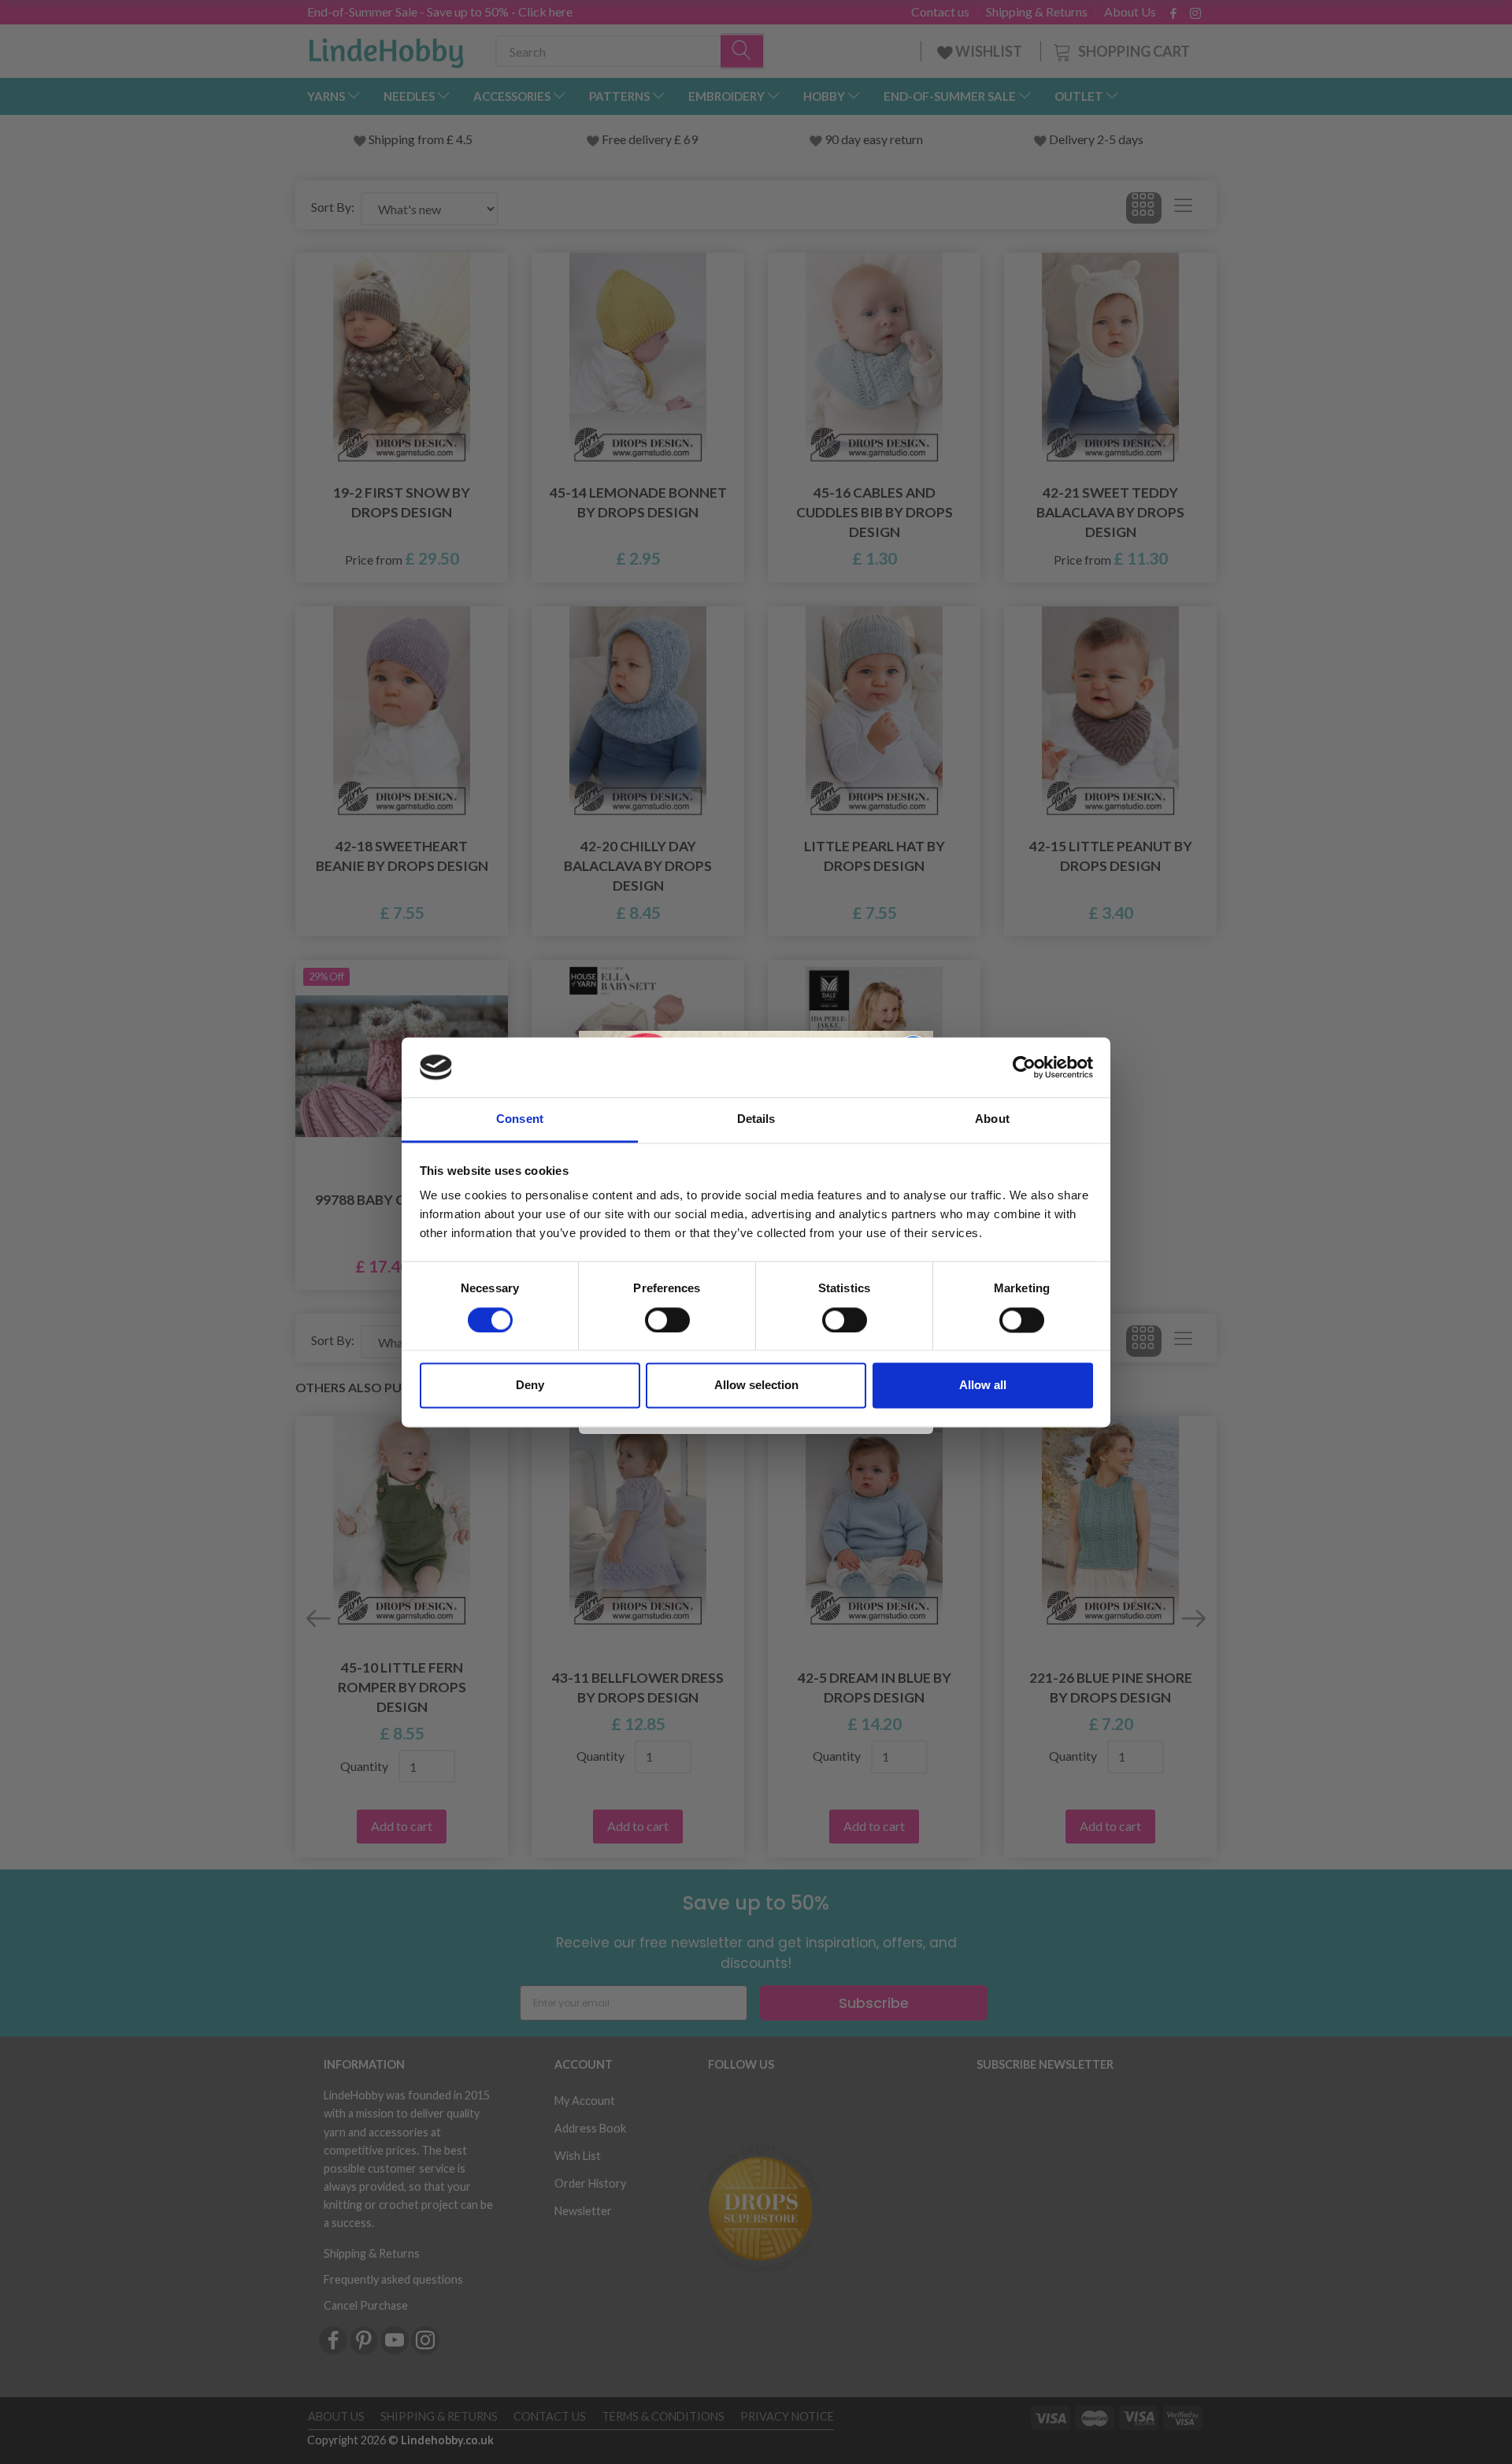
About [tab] (992, 1119)
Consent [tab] (520, 1119)
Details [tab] (756, 1119)
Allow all (983, 1386)
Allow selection (756, 1386)
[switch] (667, 1320)
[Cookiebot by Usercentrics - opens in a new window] (1024, 1067)
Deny (530, 1386)
